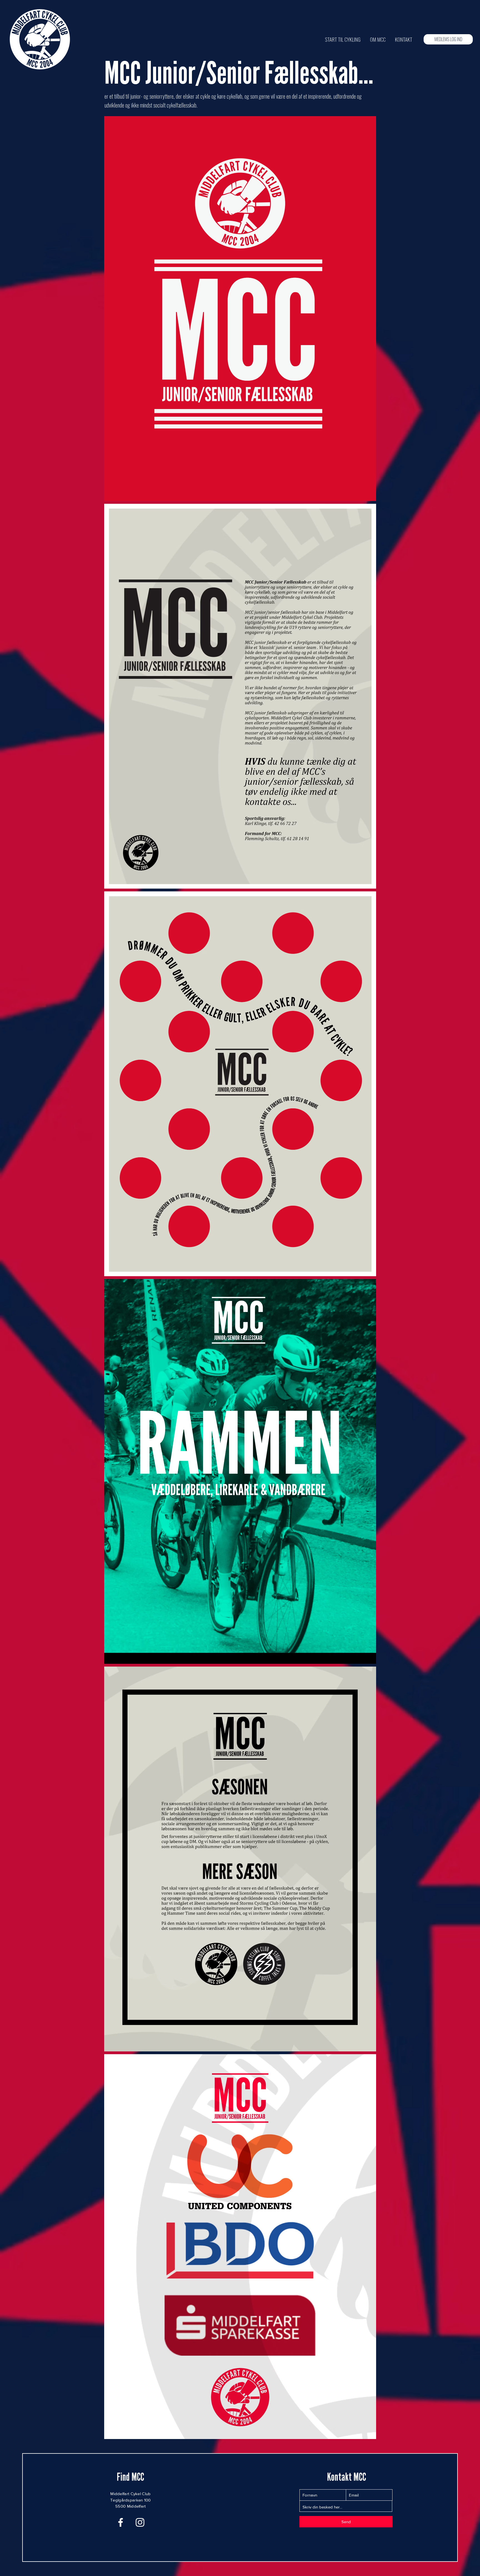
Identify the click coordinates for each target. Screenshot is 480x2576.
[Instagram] (140, 2522)
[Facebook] (121, 2522)
